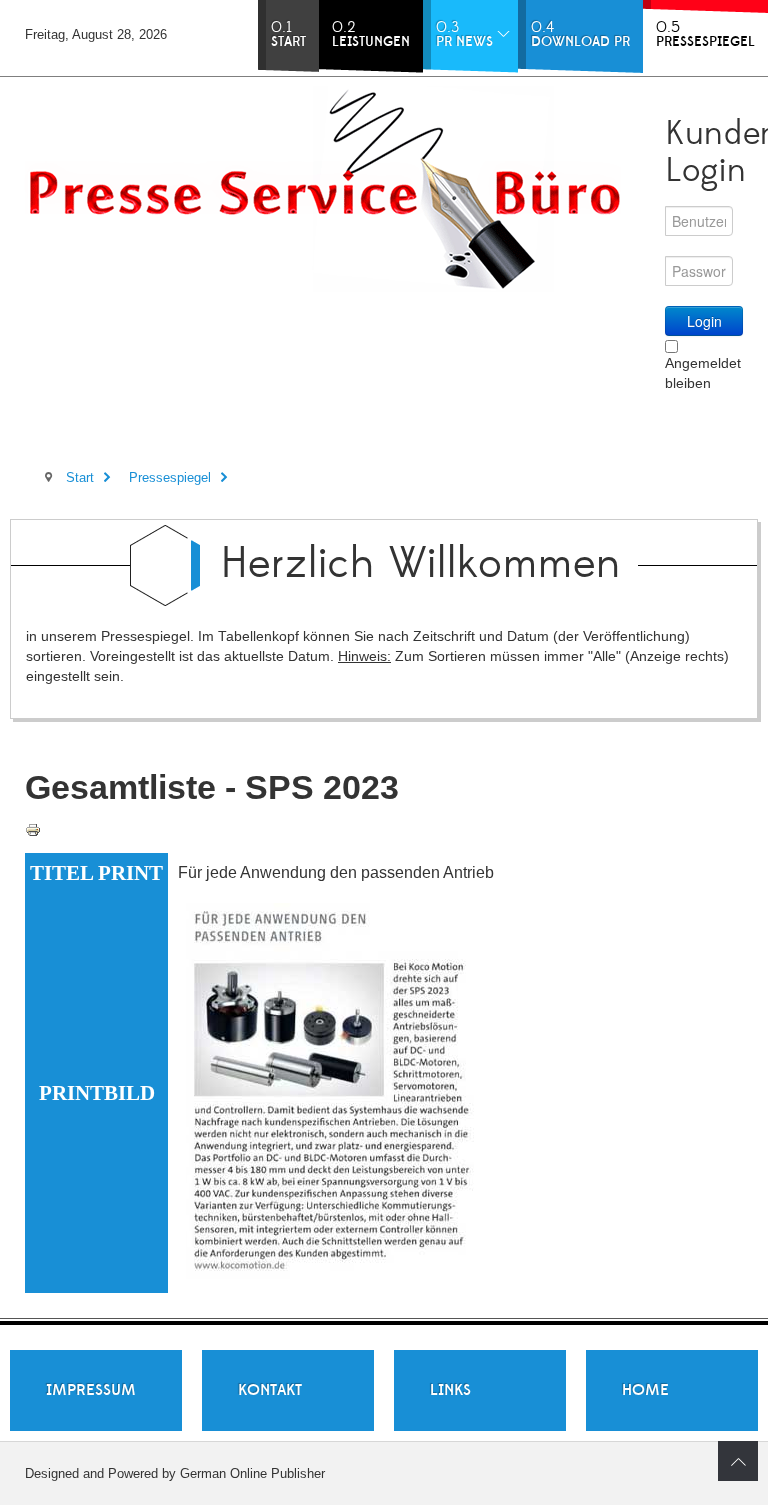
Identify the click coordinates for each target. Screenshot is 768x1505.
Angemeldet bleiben (703, 373)
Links (450, 1390)
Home (645, 1390)
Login (704, 321)
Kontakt (270, 1390)
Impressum (91, 1390)
